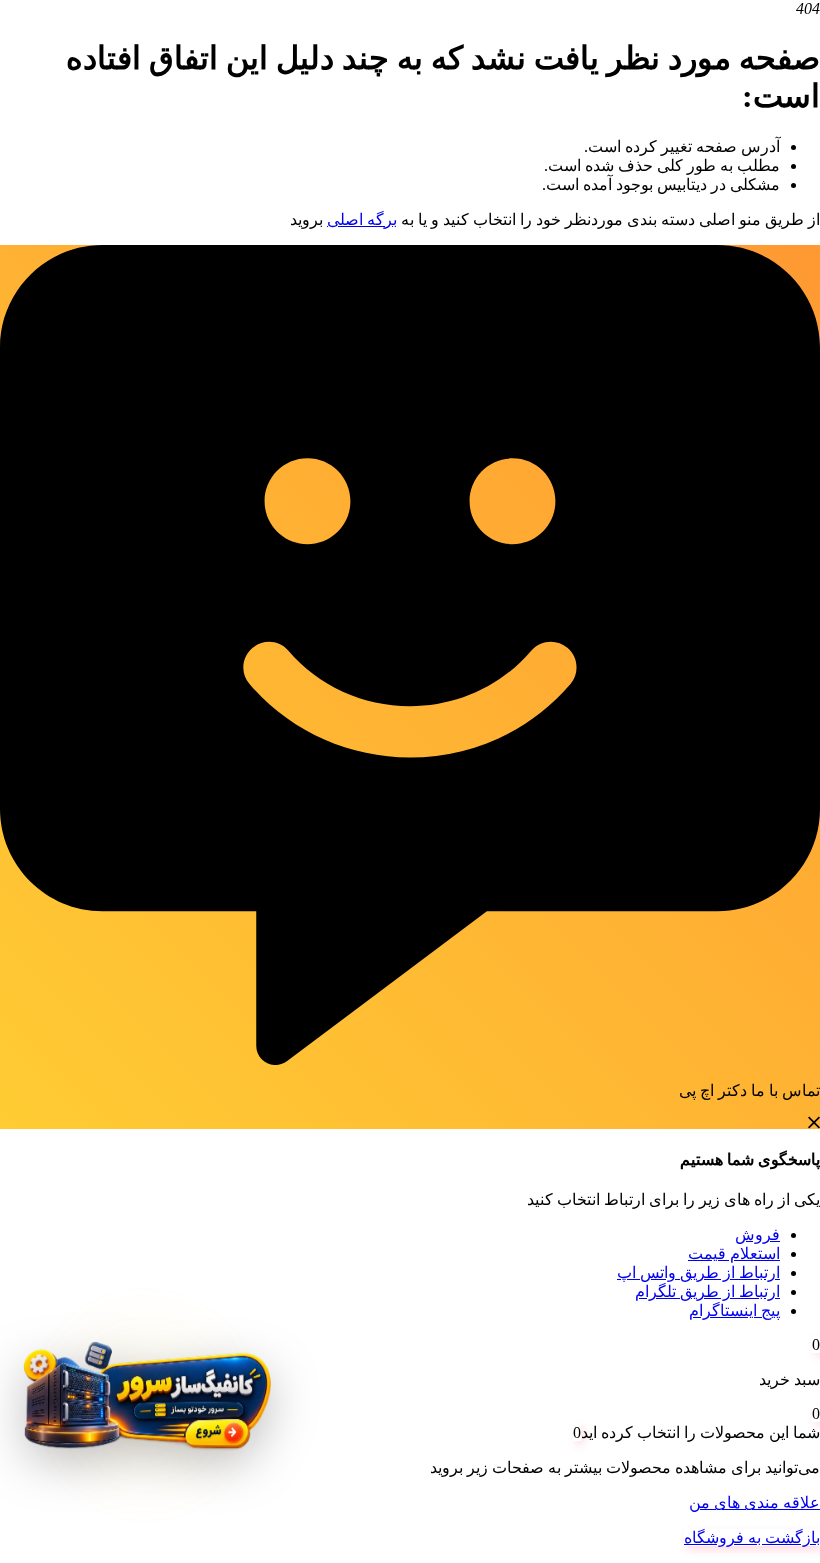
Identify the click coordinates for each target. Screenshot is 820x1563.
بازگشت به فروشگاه (752, 1537)
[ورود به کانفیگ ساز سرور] (145, 1408)
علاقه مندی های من (754, 1502)
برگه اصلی (362, 219)
